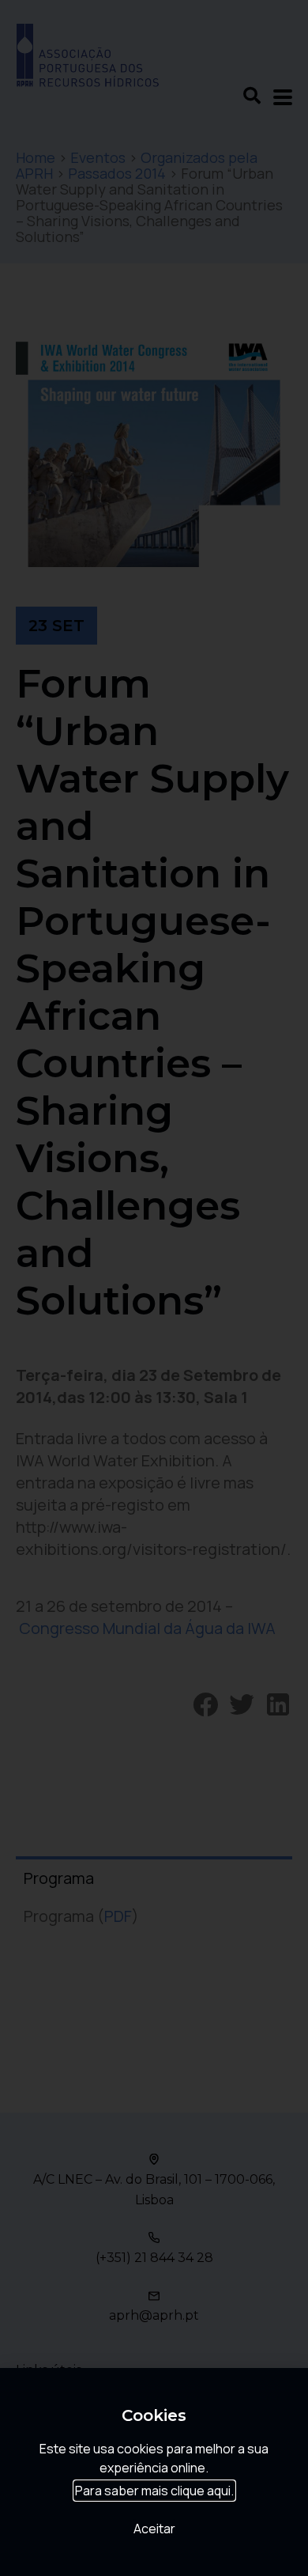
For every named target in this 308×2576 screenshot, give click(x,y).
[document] (154, 1288)
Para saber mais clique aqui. (154, 2491)
